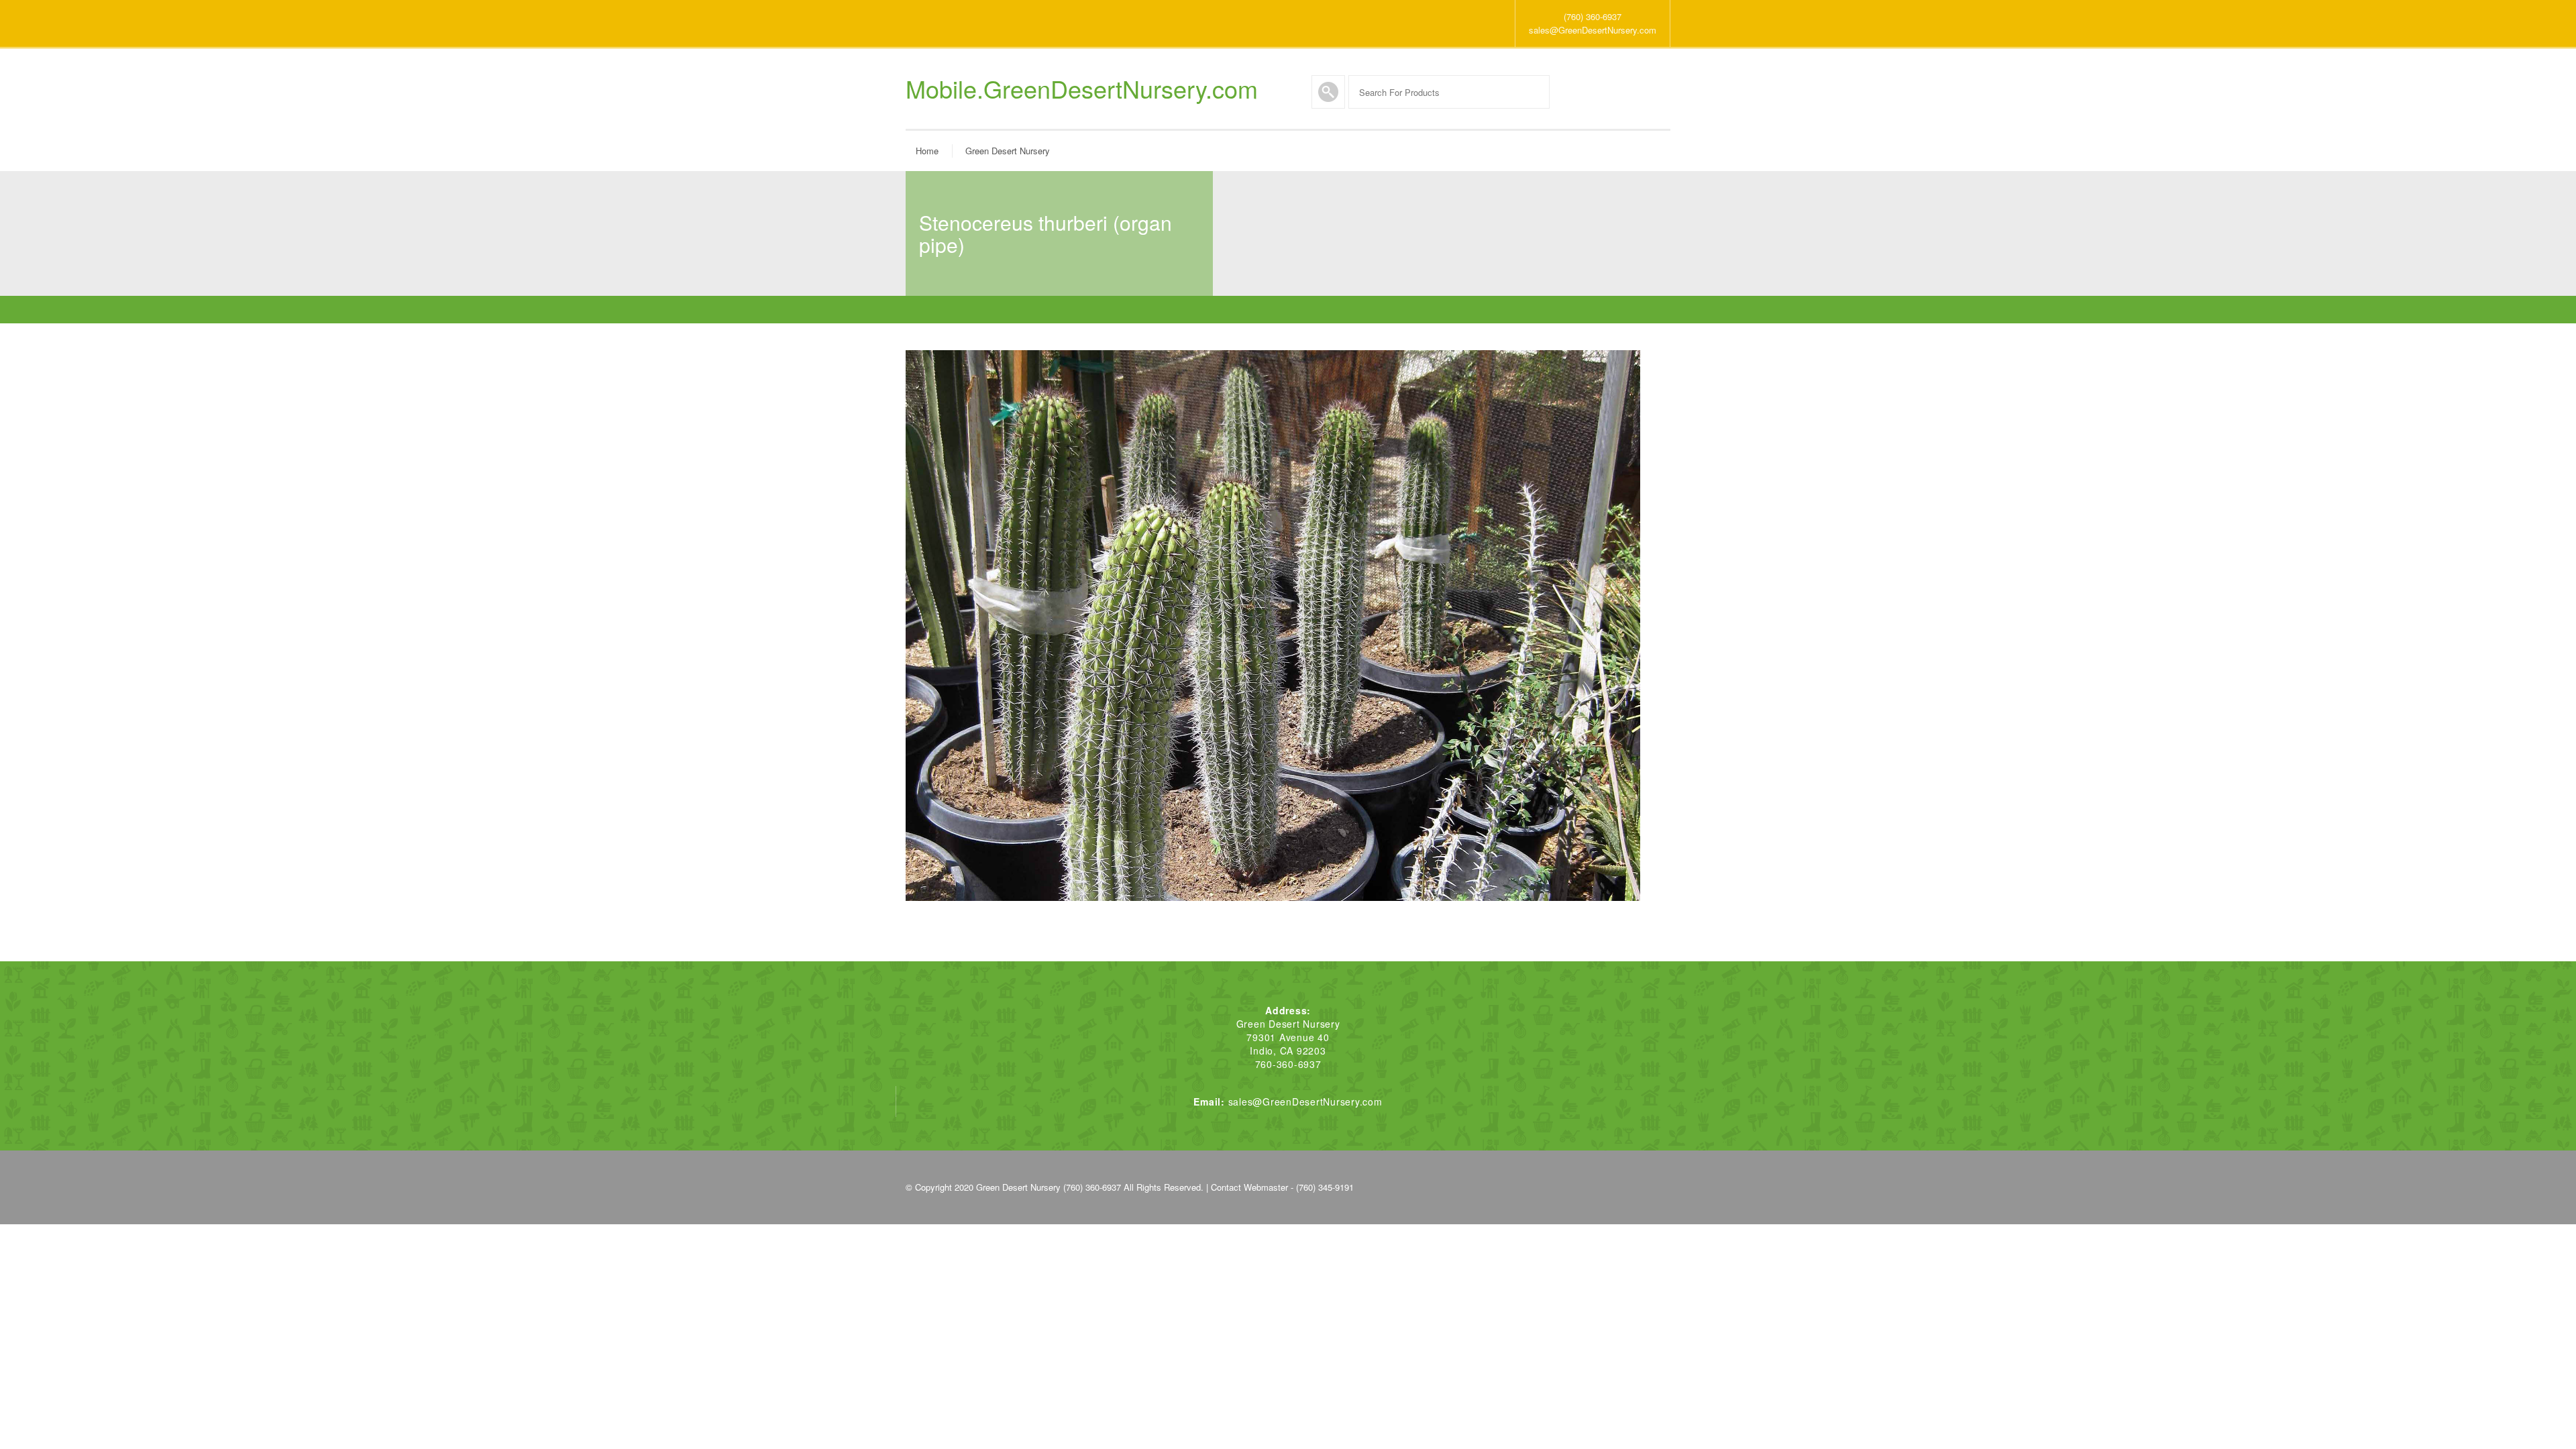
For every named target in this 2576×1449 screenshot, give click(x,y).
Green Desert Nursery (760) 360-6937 (1049, 1187)
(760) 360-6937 (1593, 16)
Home (927, 151)
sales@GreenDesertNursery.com (1593, 30)
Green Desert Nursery (1008, 151)
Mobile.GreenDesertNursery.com (1082, 89)
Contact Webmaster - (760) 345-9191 (1282, 1187)
